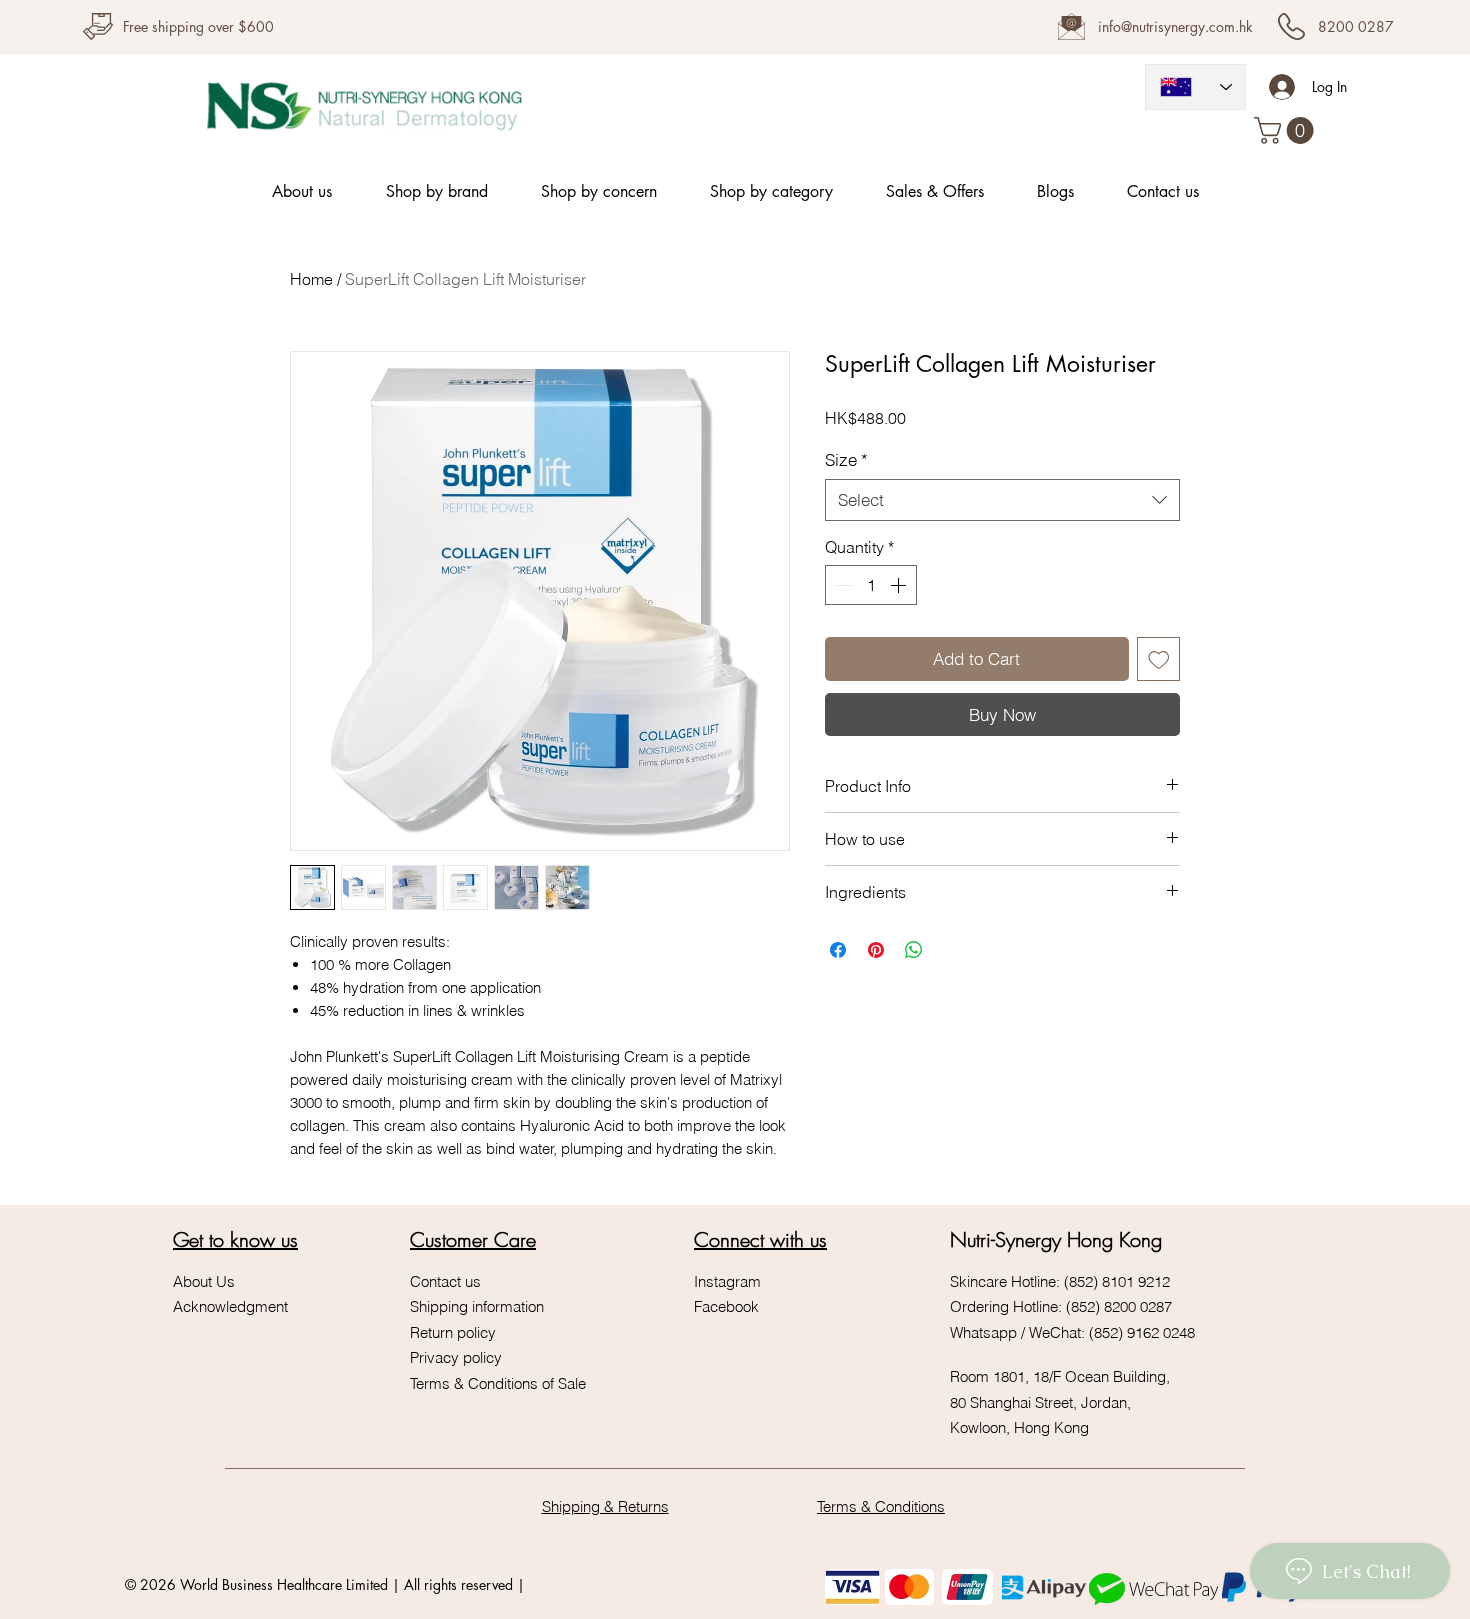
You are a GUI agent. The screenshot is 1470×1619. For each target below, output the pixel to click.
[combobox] (1002, 500)
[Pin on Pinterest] (876, 950)
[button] (1287, 130)
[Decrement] (842, 585)
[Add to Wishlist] (1159, 659)
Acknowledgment (232, 1306)
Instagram (727, 1281)
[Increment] (900, 585)
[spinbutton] (871, 585)
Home (311, 279)
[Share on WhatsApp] (914, 950)
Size (846, 459)
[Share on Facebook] (838, 950)
